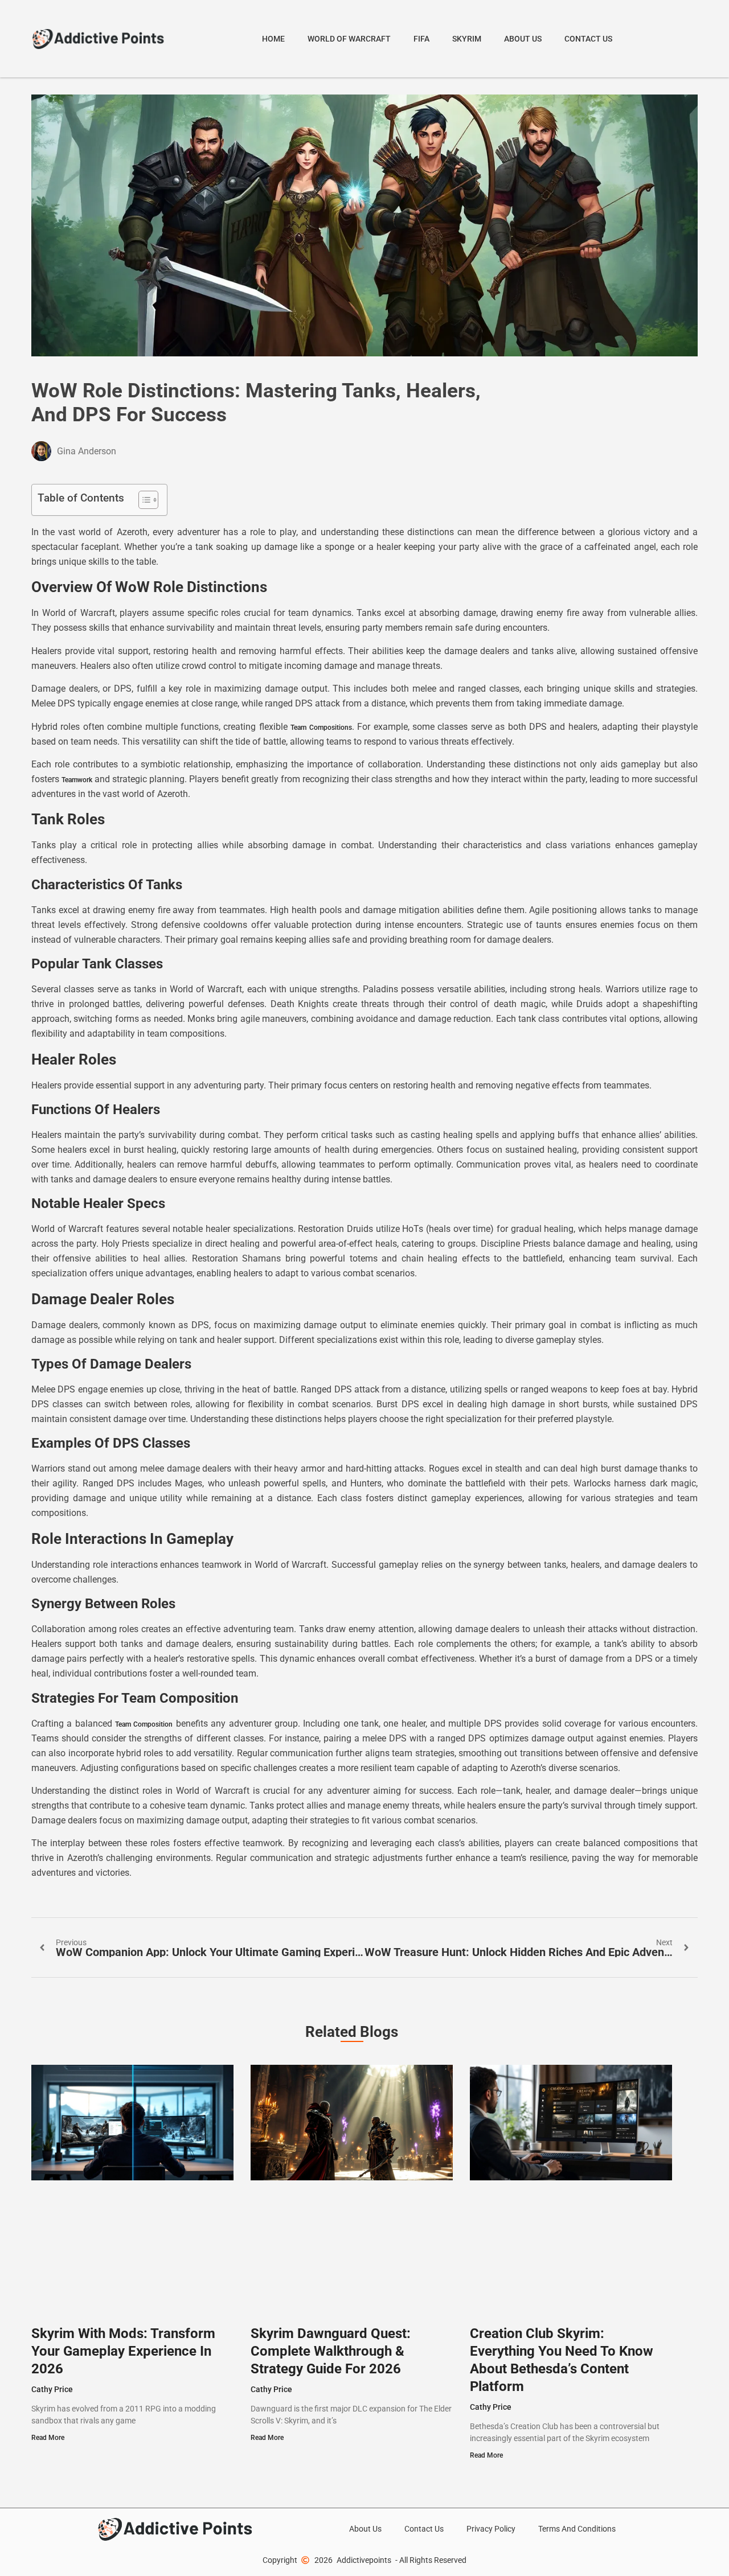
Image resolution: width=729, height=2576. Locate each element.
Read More (48, 2438)
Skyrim (467, 39)
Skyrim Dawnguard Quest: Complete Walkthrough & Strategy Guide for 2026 (331, 2351)
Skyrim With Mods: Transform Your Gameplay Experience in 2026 (123, 2351)
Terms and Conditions (577, 2529)
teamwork (77, 780)
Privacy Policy (491, 2529)
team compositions (321, 728)
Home (273, 39)
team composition (144, 1724)
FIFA (421, 39)
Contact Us (588, 39)
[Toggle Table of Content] (143, 500)
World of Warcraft (349, 39)
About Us (523, 39)
